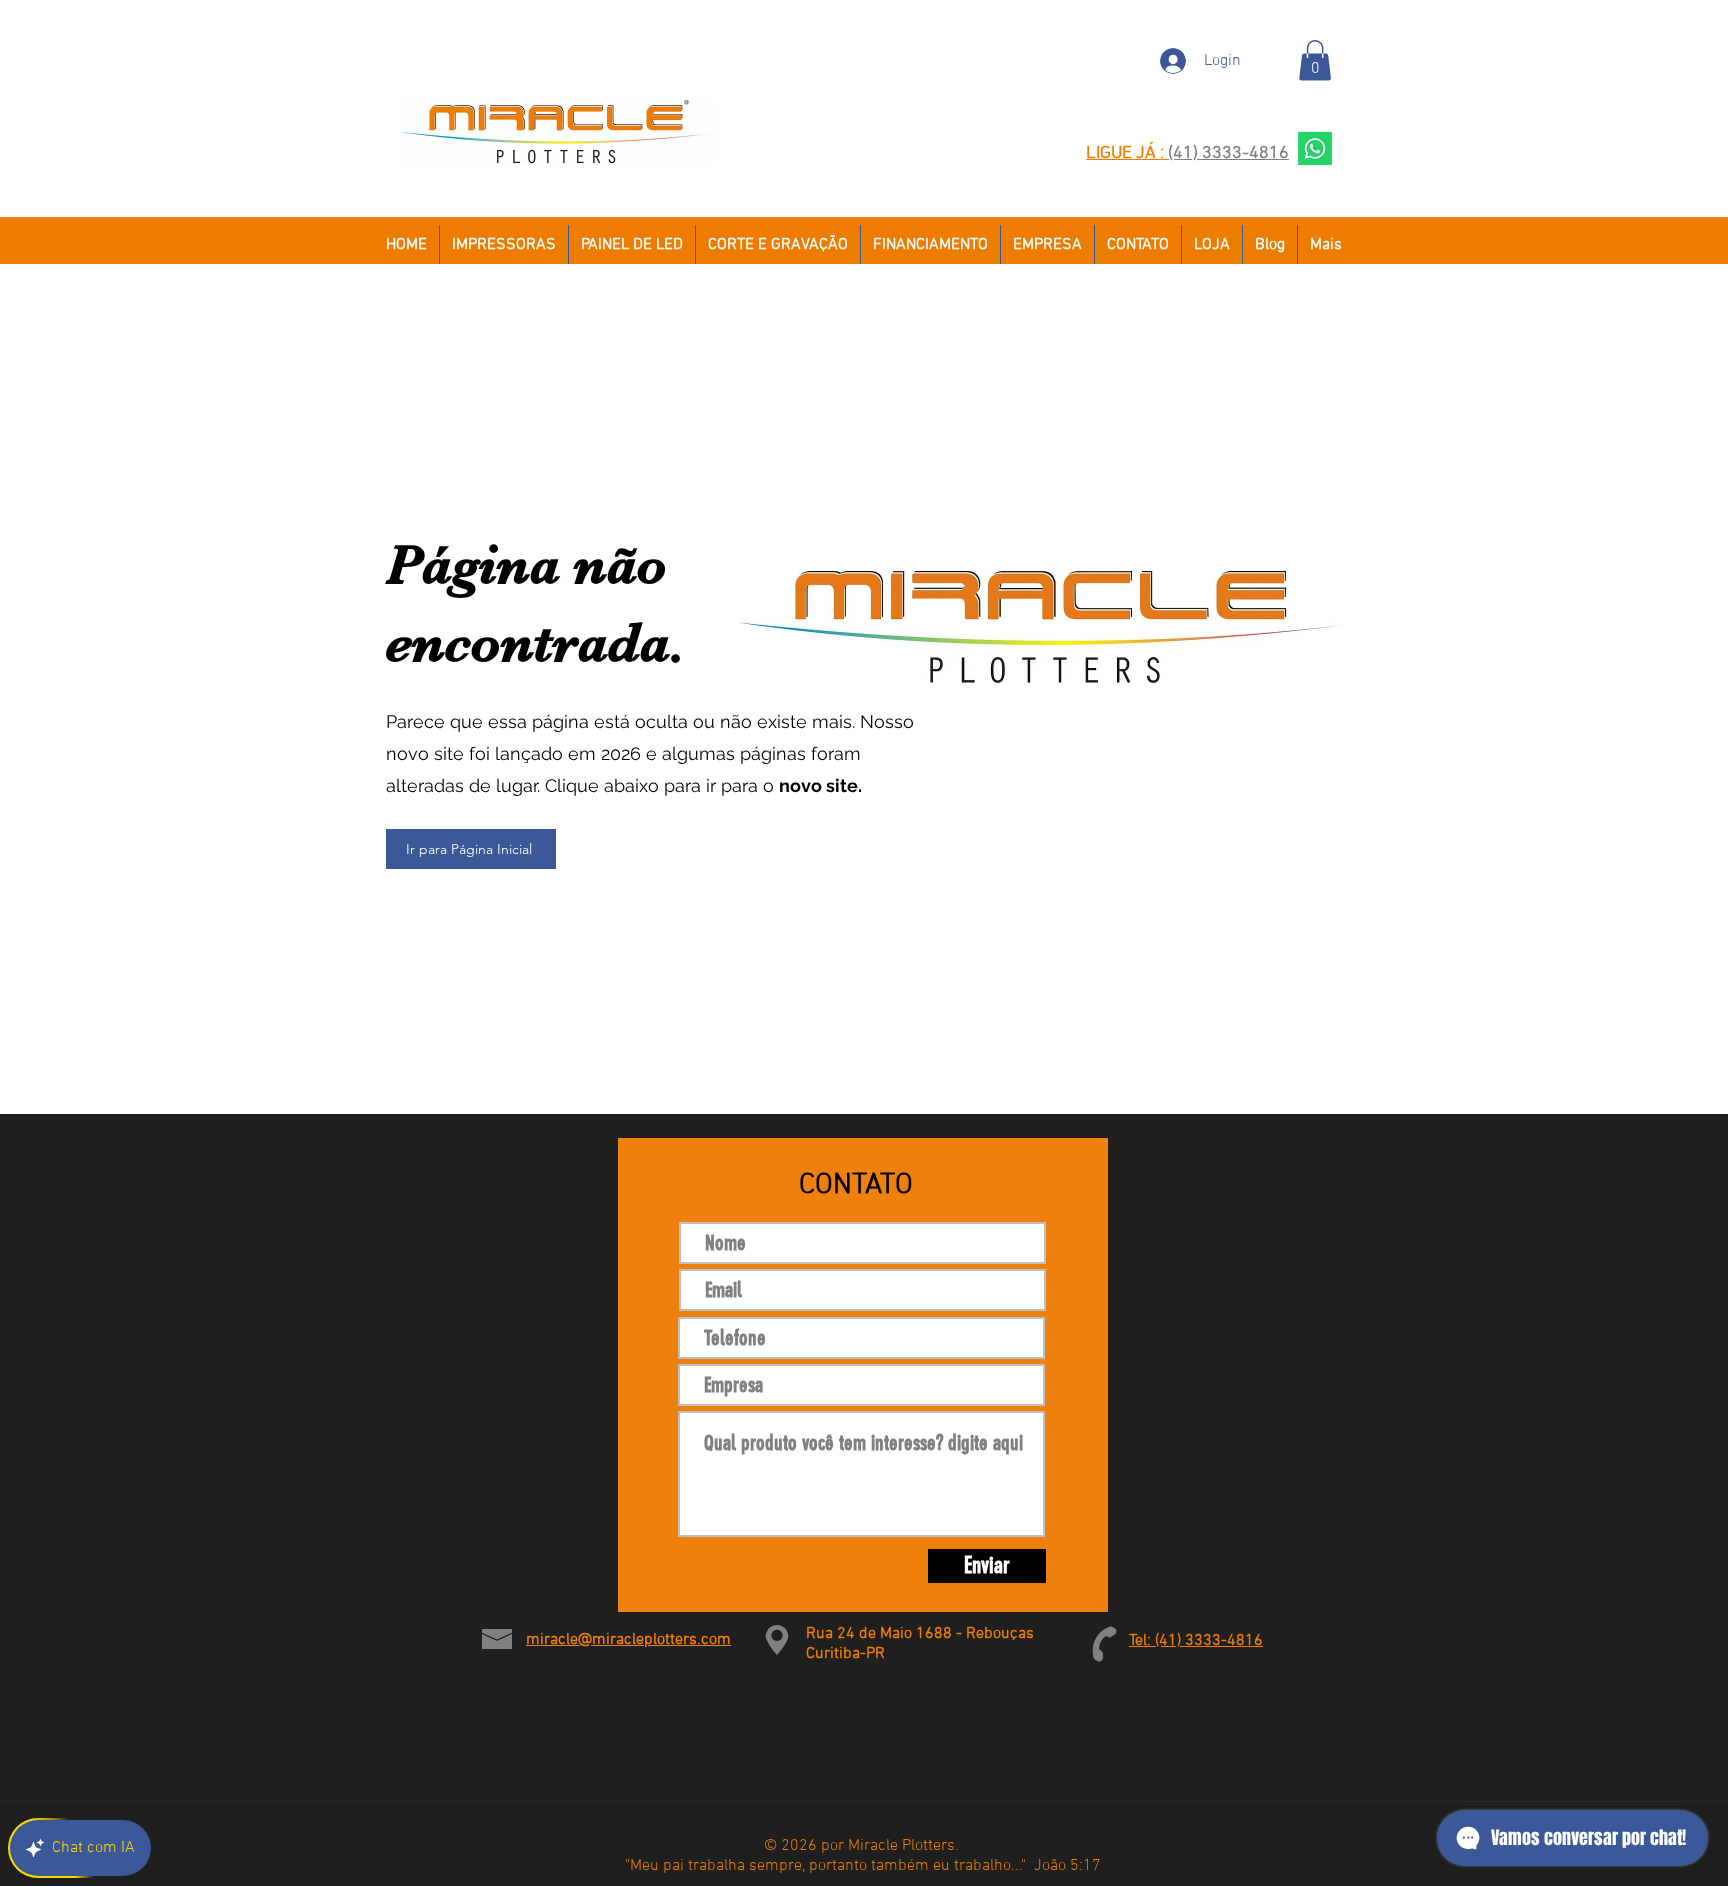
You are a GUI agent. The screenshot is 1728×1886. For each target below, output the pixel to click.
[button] (1315, 60)
